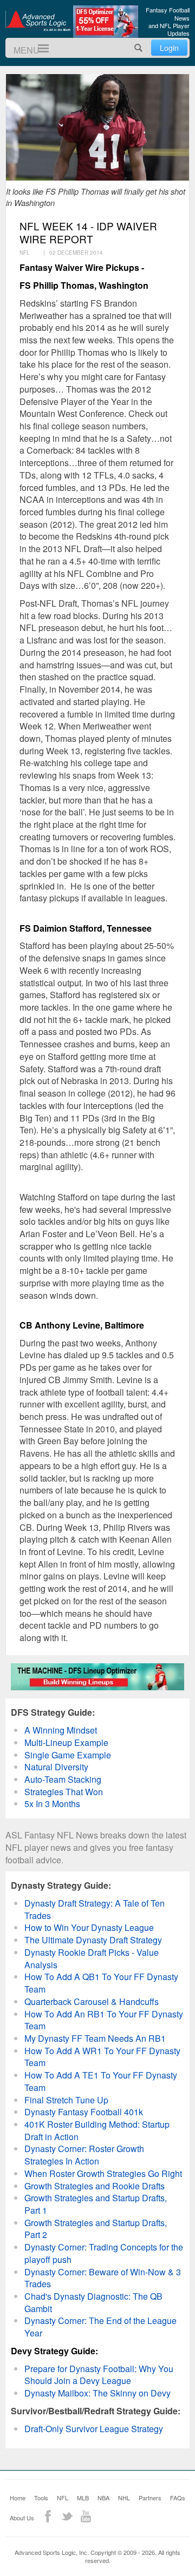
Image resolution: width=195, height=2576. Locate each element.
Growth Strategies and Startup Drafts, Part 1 (96, 2204)
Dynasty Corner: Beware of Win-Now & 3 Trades (103, 2278)
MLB (83, 2498)
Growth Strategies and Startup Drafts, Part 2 (96, 2229)
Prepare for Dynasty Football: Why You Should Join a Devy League (99, 2375)
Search (139, 48)
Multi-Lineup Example (66, 1742)
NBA (103, 2498)
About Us (22, 2518)
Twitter (67, 2516)
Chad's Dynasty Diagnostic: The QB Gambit (93, 2302)
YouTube (86, 2516)
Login (169, 48)
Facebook (48, 2516)
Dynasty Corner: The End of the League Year (100, 2327)
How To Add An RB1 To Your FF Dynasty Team (104, 2020)
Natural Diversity (56, 1767)
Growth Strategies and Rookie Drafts (95, 2186)
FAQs (178, 2498)
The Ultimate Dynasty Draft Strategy (93, 1940)
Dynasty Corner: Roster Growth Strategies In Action (84, 2155)
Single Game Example (68, 1755)
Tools (41, 2498)
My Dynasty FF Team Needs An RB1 (95, 2038)
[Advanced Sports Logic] (38, 21)
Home (18, 2498)
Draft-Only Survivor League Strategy (94, 2429)
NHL (124, 2498)
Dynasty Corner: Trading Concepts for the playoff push (104, 2253)
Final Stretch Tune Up (66, 2100)
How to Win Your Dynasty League (89, 1927)
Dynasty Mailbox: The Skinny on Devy (97, 2393)
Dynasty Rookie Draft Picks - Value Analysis (92, 1958)
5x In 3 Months (52, 1804)
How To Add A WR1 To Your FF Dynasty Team (102, 2057)
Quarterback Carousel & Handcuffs (92, 2001)
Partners (150, 2498)
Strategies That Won (64, 1792)
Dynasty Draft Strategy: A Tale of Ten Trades (95, 1909)
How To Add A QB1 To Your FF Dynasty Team (101, 1983)
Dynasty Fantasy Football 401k (84, 2112)
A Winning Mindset (61, 1730)
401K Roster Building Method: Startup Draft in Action (97, 2130)
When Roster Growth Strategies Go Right (103, 2173)
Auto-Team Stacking (63, 1779)
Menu (39, 48)
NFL (63, 2498)
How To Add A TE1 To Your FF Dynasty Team (101, 2081)
